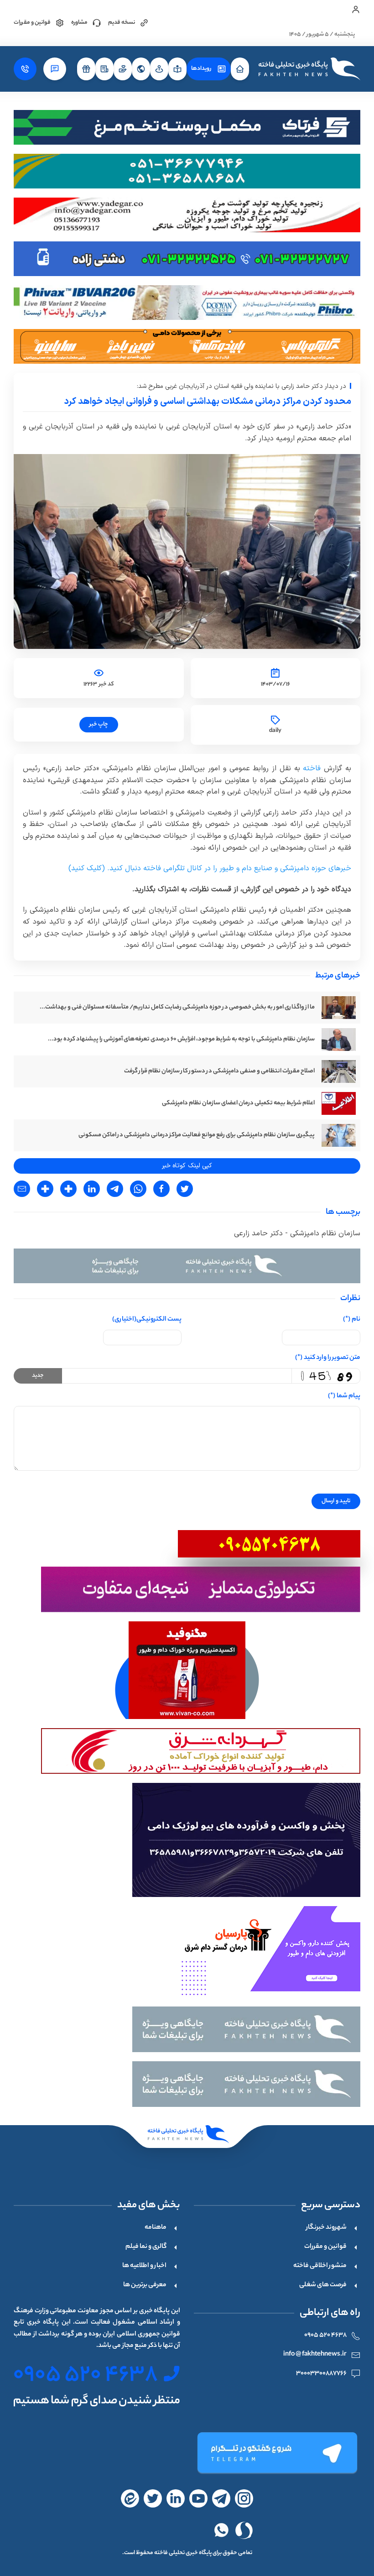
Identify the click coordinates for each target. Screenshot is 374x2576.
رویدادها (201, 69)
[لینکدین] (176, 2498)
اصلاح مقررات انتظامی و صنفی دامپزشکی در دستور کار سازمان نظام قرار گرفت (219, 1071)
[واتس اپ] (221, 2530)
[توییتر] (153, 2498)
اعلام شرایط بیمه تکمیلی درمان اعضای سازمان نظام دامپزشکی (238, 1103)
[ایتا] (130, 2498)
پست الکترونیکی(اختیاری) (147, 1320)
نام (352, 1320)
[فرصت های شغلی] (86, 69)
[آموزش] (177, 69)
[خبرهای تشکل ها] (123, 69)
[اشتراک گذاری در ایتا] (68, 1189)
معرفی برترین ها (145, 2285)
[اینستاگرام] (244, 2498)
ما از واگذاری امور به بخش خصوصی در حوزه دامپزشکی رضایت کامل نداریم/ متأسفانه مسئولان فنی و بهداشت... (177, 1007)
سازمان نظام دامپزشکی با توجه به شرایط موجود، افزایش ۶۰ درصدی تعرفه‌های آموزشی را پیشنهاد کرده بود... (181, 1039)
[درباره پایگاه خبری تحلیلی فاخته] (55, 69)
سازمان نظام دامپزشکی (324, 1233)
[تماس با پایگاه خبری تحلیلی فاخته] (25, 69)
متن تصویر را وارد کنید (328, 1358)
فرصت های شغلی (323, 2285)
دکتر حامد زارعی (258, 1233)
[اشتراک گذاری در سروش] (45, 1189)
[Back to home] (308, 69)
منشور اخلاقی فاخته (320, 2266)
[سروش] (244, 2530)
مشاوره (79, 23)
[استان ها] (159, 69)
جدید (38, 1376)
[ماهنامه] (104, 69)
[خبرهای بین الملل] (141, 69)
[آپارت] (198, 2498)
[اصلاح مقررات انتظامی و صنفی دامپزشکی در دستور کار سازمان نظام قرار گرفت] (339, 1071)
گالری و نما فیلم (146, 2247)
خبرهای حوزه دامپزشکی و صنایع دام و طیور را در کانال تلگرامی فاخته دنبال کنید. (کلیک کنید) (210, 868)
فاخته (311, 768)
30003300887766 (321, 2374)
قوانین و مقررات (32, 23)
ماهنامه (156, 2228)
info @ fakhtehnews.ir (315, 2355)
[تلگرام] (276, 2453)
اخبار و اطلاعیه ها (144, 2266)
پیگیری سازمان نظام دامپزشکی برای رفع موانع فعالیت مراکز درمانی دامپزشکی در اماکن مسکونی (197, 1135)
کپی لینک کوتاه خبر (187, 1166)
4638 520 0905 (325, 2336)
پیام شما (344, 1396)
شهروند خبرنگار (326, 2228)
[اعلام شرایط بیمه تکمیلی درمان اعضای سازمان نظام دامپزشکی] (339, 1103)
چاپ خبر (99, 724)
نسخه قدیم (122, 23)
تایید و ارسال (336, 1501)
